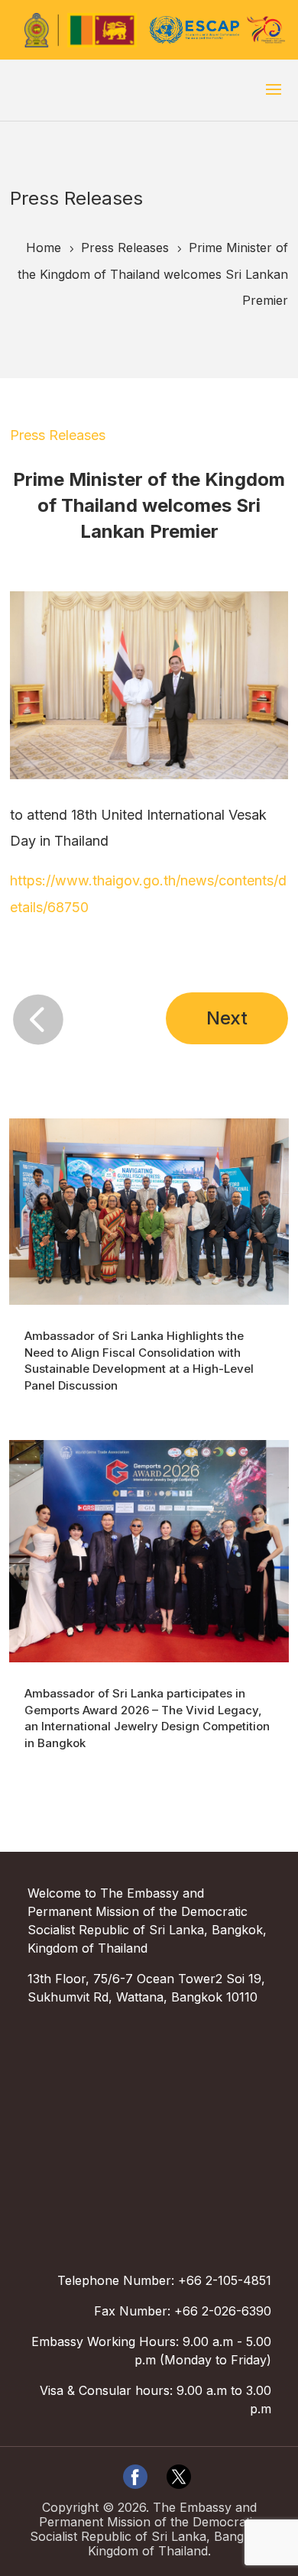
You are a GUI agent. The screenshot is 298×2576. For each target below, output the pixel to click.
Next (227, 1018)
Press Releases (58, 435)
